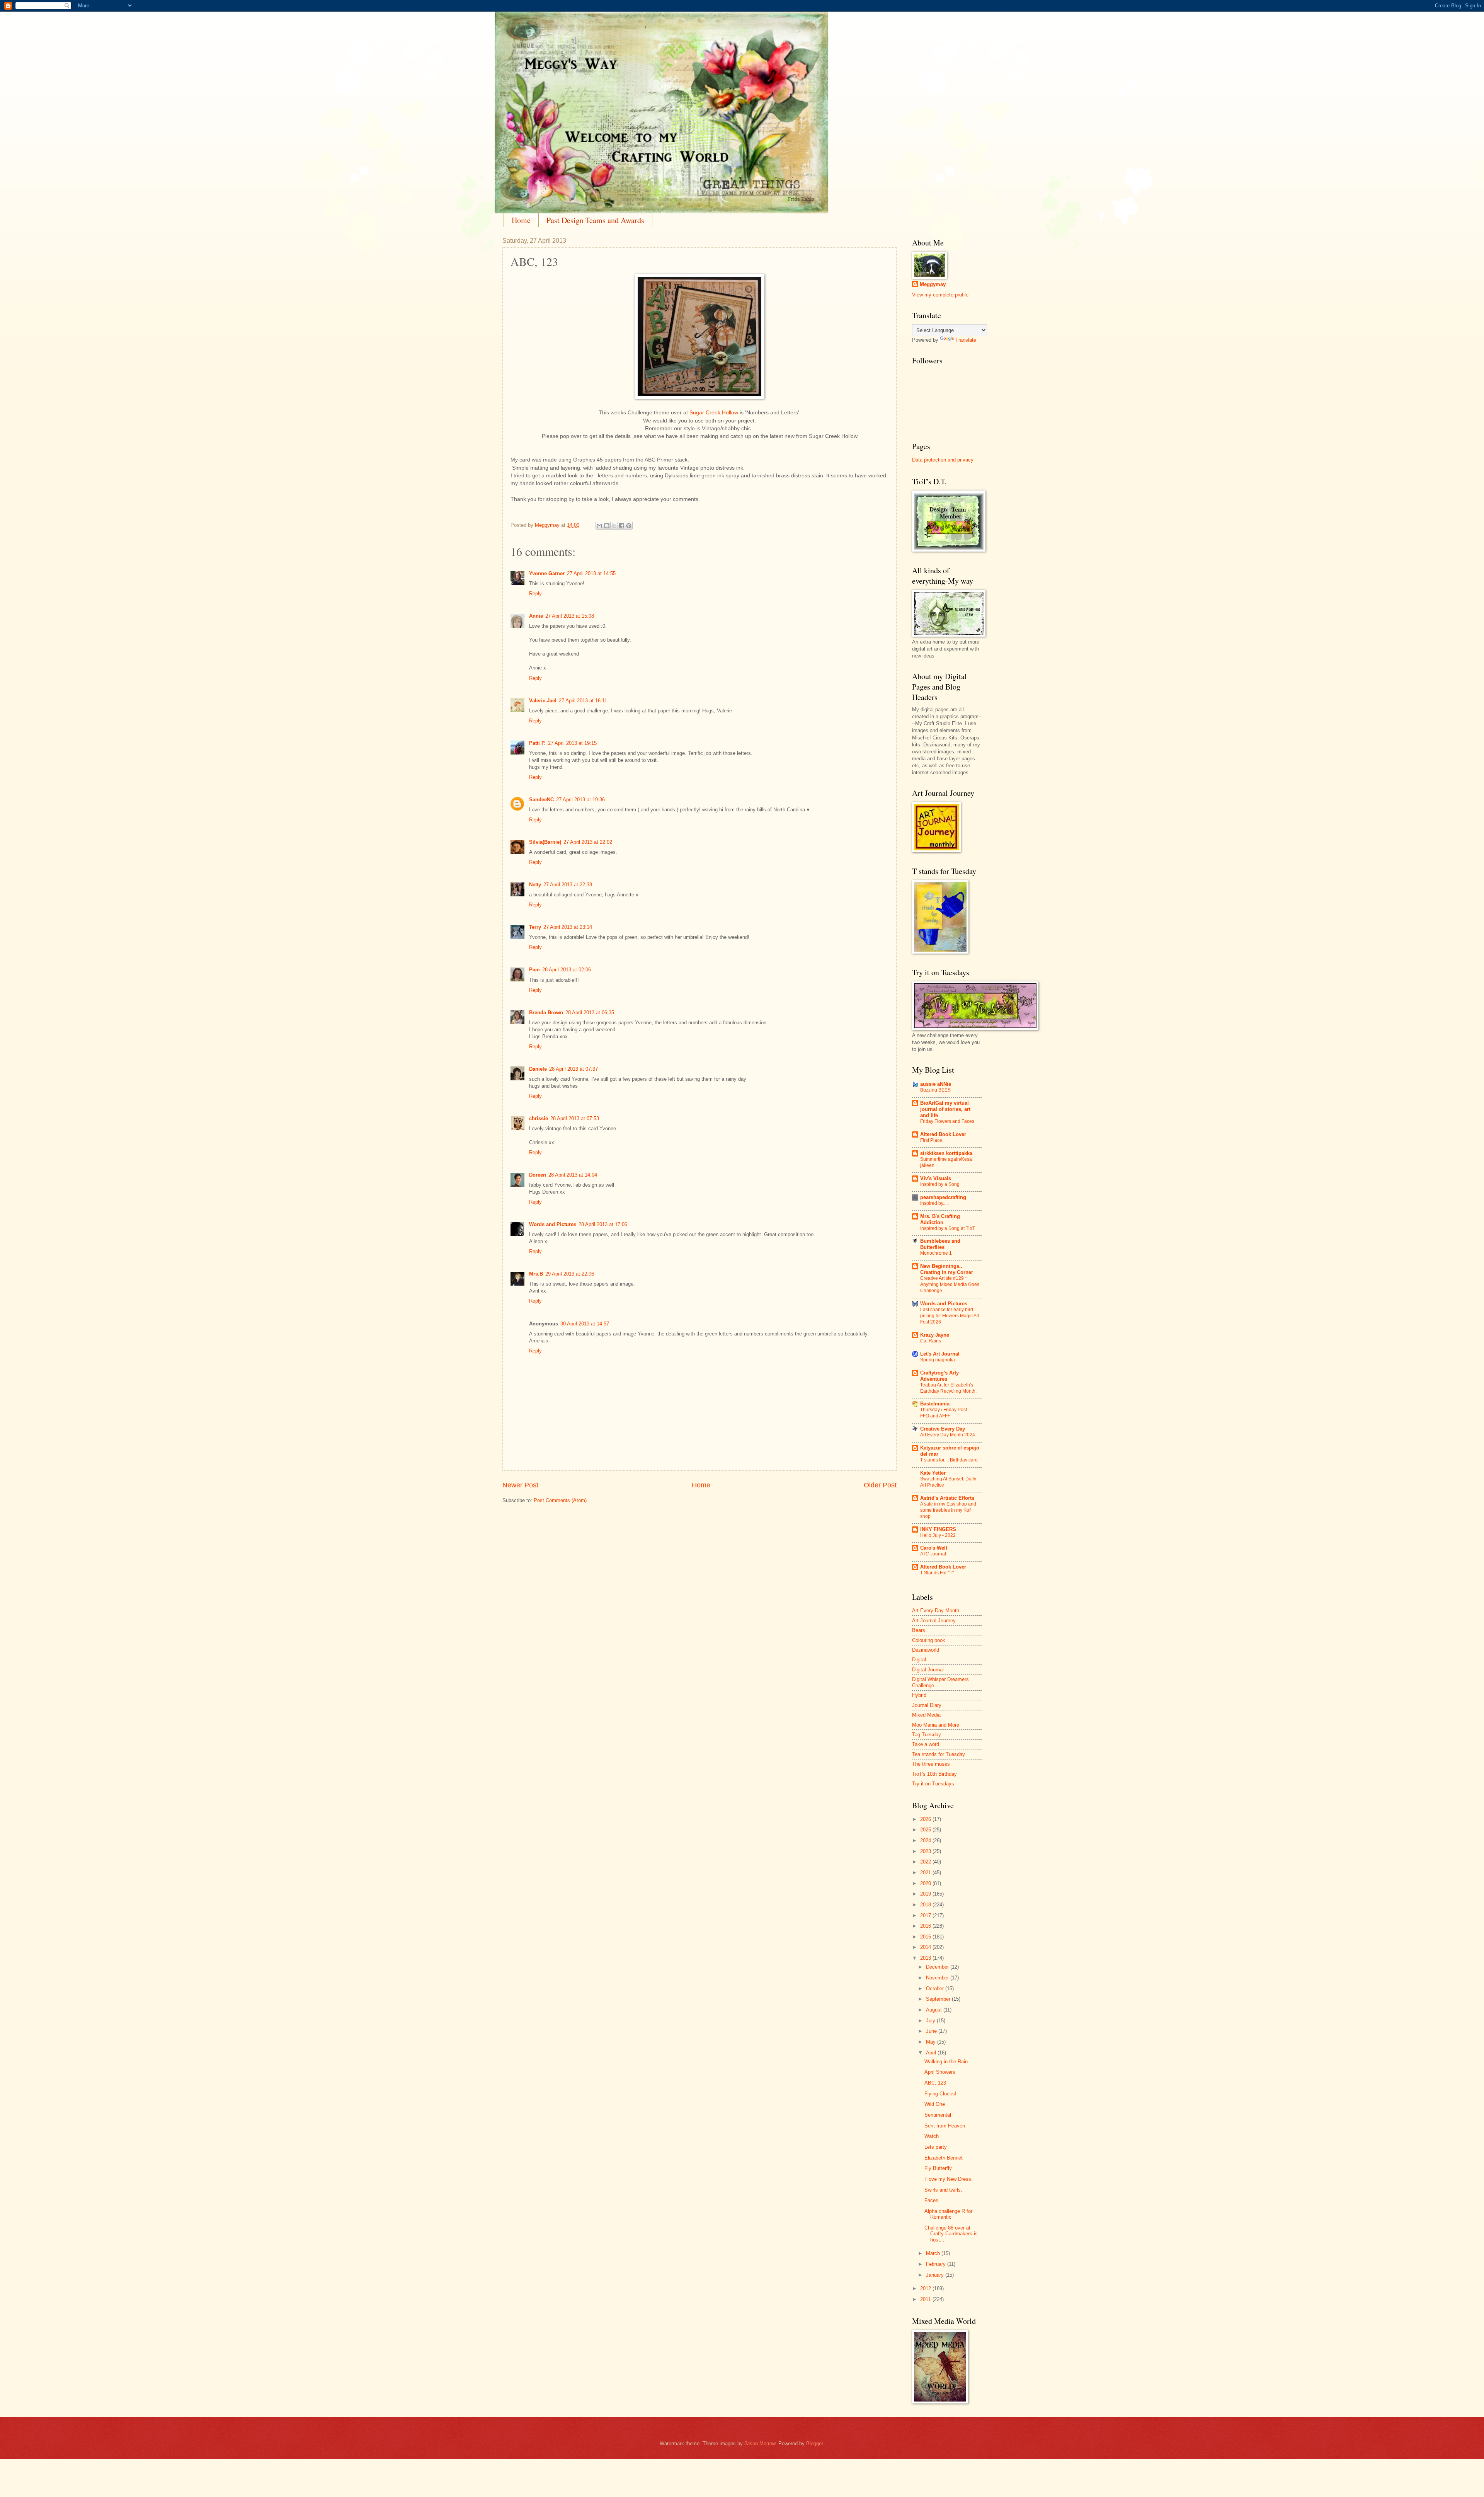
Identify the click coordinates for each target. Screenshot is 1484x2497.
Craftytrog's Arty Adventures (939, 1376)
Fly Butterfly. (939, 2168)
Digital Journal (928, 1670)
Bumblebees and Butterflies (940, 1244)
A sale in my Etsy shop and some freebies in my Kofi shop (948, 1510)
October (936, 1989)
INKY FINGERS (938, 1529)
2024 (926, 1840)
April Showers (940, 2072)
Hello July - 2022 (938, 1535)
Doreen (538, 1175)
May (932, 2042)
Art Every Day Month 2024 (948, 1435)
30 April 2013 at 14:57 (585, 1324)
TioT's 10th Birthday (934, 1774)
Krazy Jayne (935, 1335)
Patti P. (537, 743)
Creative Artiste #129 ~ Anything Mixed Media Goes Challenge (950, 1284)
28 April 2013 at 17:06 (603, 1224)
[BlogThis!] (607, 526)
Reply (535, 594)
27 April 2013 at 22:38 (568, 885)
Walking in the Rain (946, 2062)
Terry (535, 927)
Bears (919, 1630)
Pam (534, 970)
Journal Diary (927, 1705)
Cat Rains (931, 1341)
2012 (926, 2288)
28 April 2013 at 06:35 (590, 1013)
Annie (536, 616)
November (938, 1978)
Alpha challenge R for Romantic (948, 2214)
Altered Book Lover (943, 1134)
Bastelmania (935, 1404)
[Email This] (599, 526)
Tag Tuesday (927, 1735)
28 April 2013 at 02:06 (567, 970)
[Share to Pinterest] (629, 526)
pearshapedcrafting (943, 1197)
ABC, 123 (935, 2083)
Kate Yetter (933, 1473)
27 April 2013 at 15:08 (570, 616)
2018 (926, 1905)
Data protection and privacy (943, 460)
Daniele (538, 1069)
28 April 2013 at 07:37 (574, 1069)
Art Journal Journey (934, 1621)
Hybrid (919, 1695)
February (937, 2264)
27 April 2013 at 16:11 (583, 701)
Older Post (880, 1485)
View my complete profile (940, 295)
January (936, 2275)
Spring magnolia (938, 1360)
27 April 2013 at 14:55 (591, 573)
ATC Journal (933, 1554)
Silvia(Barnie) (545, 842)
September (939, 1999)
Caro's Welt (934, 1548)
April (932, 2053)
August (935, 2010)
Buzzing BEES (935, 1090)
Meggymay (933, 284)
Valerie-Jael (543, 701)
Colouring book (929, 1640)
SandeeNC (541, 800)
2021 (926, 1873)
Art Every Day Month (936, 1610)
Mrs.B (536, 1274)
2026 (926, 1819)
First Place (931, 1140)
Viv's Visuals (936, 1178)
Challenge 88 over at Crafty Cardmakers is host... (951, 2234)
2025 (926, 1830)
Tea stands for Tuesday (939, 1754)
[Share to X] (614, 526)
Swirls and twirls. (943, 2190)
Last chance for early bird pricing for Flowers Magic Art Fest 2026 (950, 1316)
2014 (926, 1947)
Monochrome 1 (936, 1253)
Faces (931, 2200)
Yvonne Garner (547, 573)
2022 (926, 1862)
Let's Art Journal (940, 1354)
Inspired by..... (934, 1203)
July (931, 2021)
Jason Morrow (760, 2443)
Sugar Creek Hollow (714, 413)
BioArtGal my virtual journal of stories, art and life (945, 1109)
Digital (919, 1660)
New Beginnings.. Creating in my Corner (947, 1269)
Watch (932, 2136)
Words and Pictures (553, 1224)
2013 (926, 1958)
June (932, 2031)
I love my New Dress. (949, 2179)
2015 (926, 1937)
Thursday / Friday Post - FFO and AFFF (945, 1413)
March (934, 2253)
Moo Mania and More (936, 1725)
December (938, 1967)
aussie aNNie (936, 1084)
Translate (966, 340)
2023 (926, 1851)
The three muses (931, 1764)
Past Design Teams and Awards (595, 220)
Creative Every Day (943, 1429)
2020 (926, 1883)
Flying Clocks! (940, 2094)
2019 (926, 1894)
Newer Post (520, 1485)
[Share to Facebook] (621, 526)
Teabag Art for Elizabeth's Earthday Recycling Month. (948, 1388)
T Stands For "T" (937, 1573)
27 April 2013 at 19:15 (572, 743)
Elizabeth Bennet (944, 2158)
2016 (926, 1926)
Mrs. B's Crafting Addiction (940, 1219)
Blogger (814, 2443)
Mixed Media (926, 1715)
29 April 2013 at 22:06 (570, 1274)
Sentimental (938, 2115)
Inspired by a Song (940, 1184)
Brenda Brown (546, 1013)
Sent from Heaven (945, 2126)
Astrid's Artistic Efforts (947, 1498)
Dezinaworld (926, 1650)
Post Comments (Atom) (560, 1500)
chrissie (539, 1118)
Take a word (926, 1744)
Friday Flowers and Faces (947, 1121)
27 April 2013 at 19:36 (580, 800)
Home (521, 220)
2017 (926, 1915)
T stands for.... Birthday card (949, 1460)
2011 (926, 2299)
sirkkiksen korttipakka (946, 1153)
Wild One (935, 2104)
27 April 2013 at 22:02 (588, 842)
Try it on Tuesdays (933, 1784)
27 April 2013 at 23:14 (568, 927)
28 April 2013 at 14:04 (573, 1175)
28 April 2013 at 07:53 (575, 1118)
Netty (535, 885)
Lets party (936, 2147)
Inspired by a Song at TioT (948, 1228)
